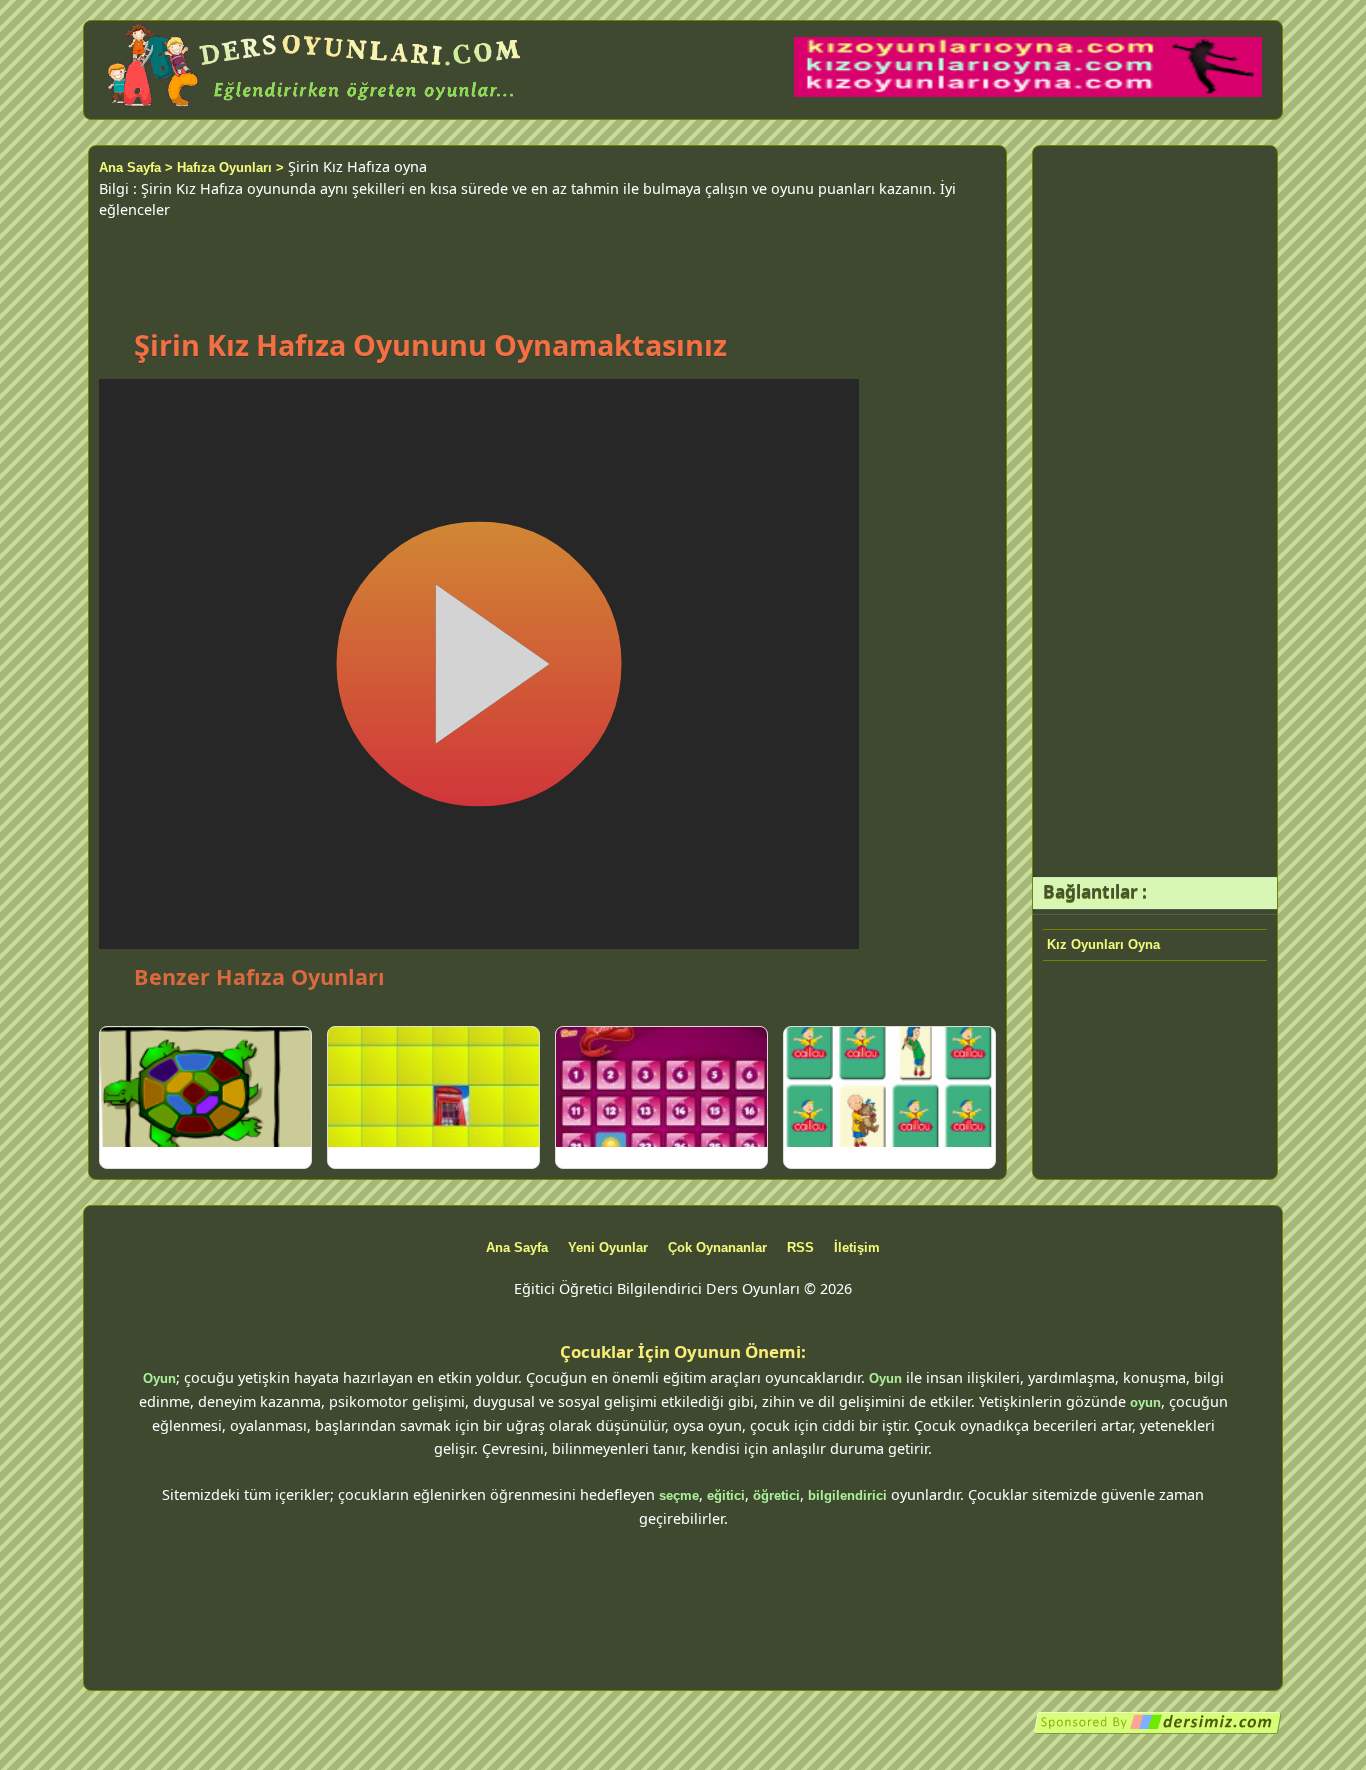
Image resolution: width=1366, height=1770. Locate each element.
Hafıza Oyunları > (230, 167)
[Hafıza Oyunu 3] (433, 1087)
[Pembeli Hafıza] (661, 1087)
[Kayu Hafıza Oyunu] (889, 1087)
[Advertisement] (547, 266)
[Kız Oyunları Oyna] (1028, 92)
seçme (679, 1495)
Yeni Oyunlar (608, 1247)
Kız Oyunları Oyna (1103, 944)
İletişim (857, 1247)
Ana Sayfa (517, 1247)
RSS (800, 1247)
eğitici (726, 1495)
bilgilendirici (847, 1495)
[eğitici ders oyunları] (316, 107)
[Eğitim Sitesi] (1158, 1730)
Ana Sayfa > (136, 167)
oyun (1145, 1402)
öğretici (776, 1495)
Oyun (159, 1378)
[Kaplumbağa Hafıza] (205, 1087)
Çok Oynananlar (717, 1247)
